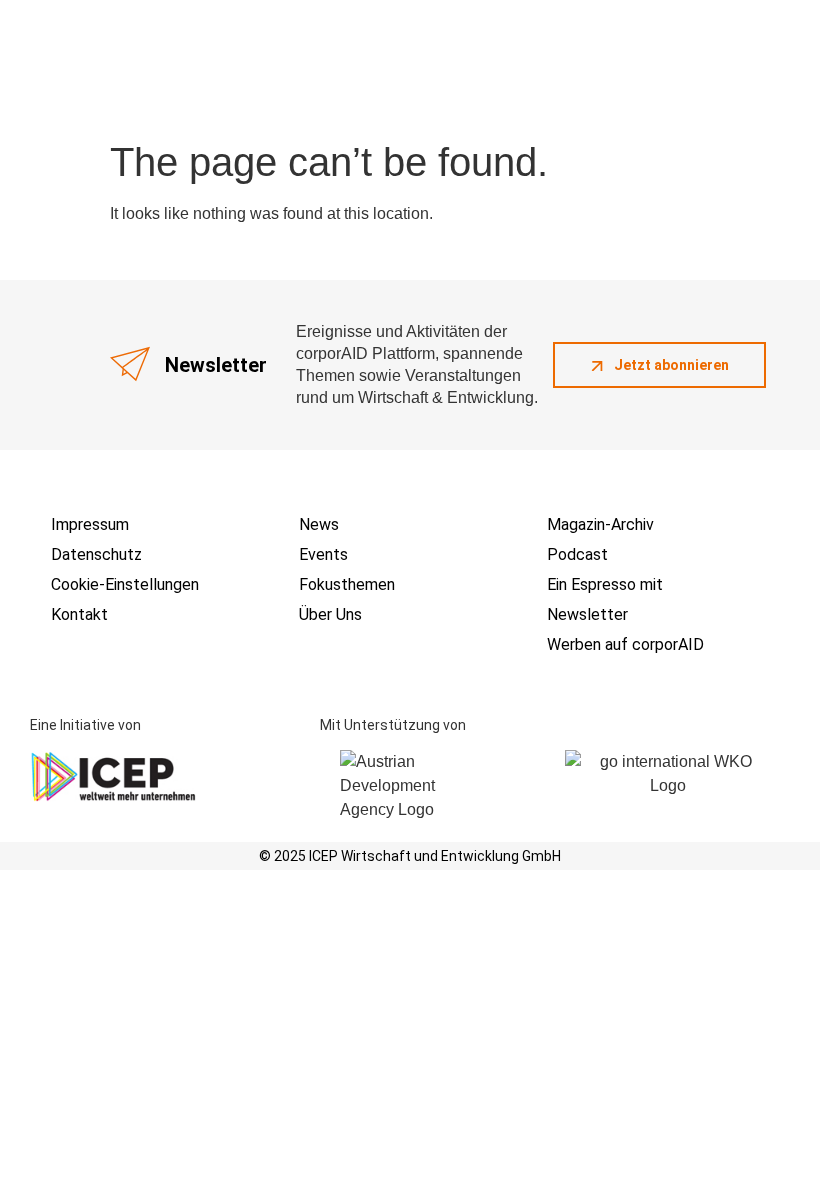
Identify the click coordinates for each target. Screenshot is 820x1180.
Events (323, 554)
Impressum (90, 524)
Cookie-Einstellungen (125, 584)
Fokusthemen (347, 584)
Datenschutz (96, 554)
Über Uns (330, 614)
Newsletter (587, 614)
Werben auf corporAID (625, 644)
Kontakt (79, 614)
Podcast (577, 554)
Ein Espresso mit (605, 584)
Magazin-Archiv (600, 524)
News (319, 524)
